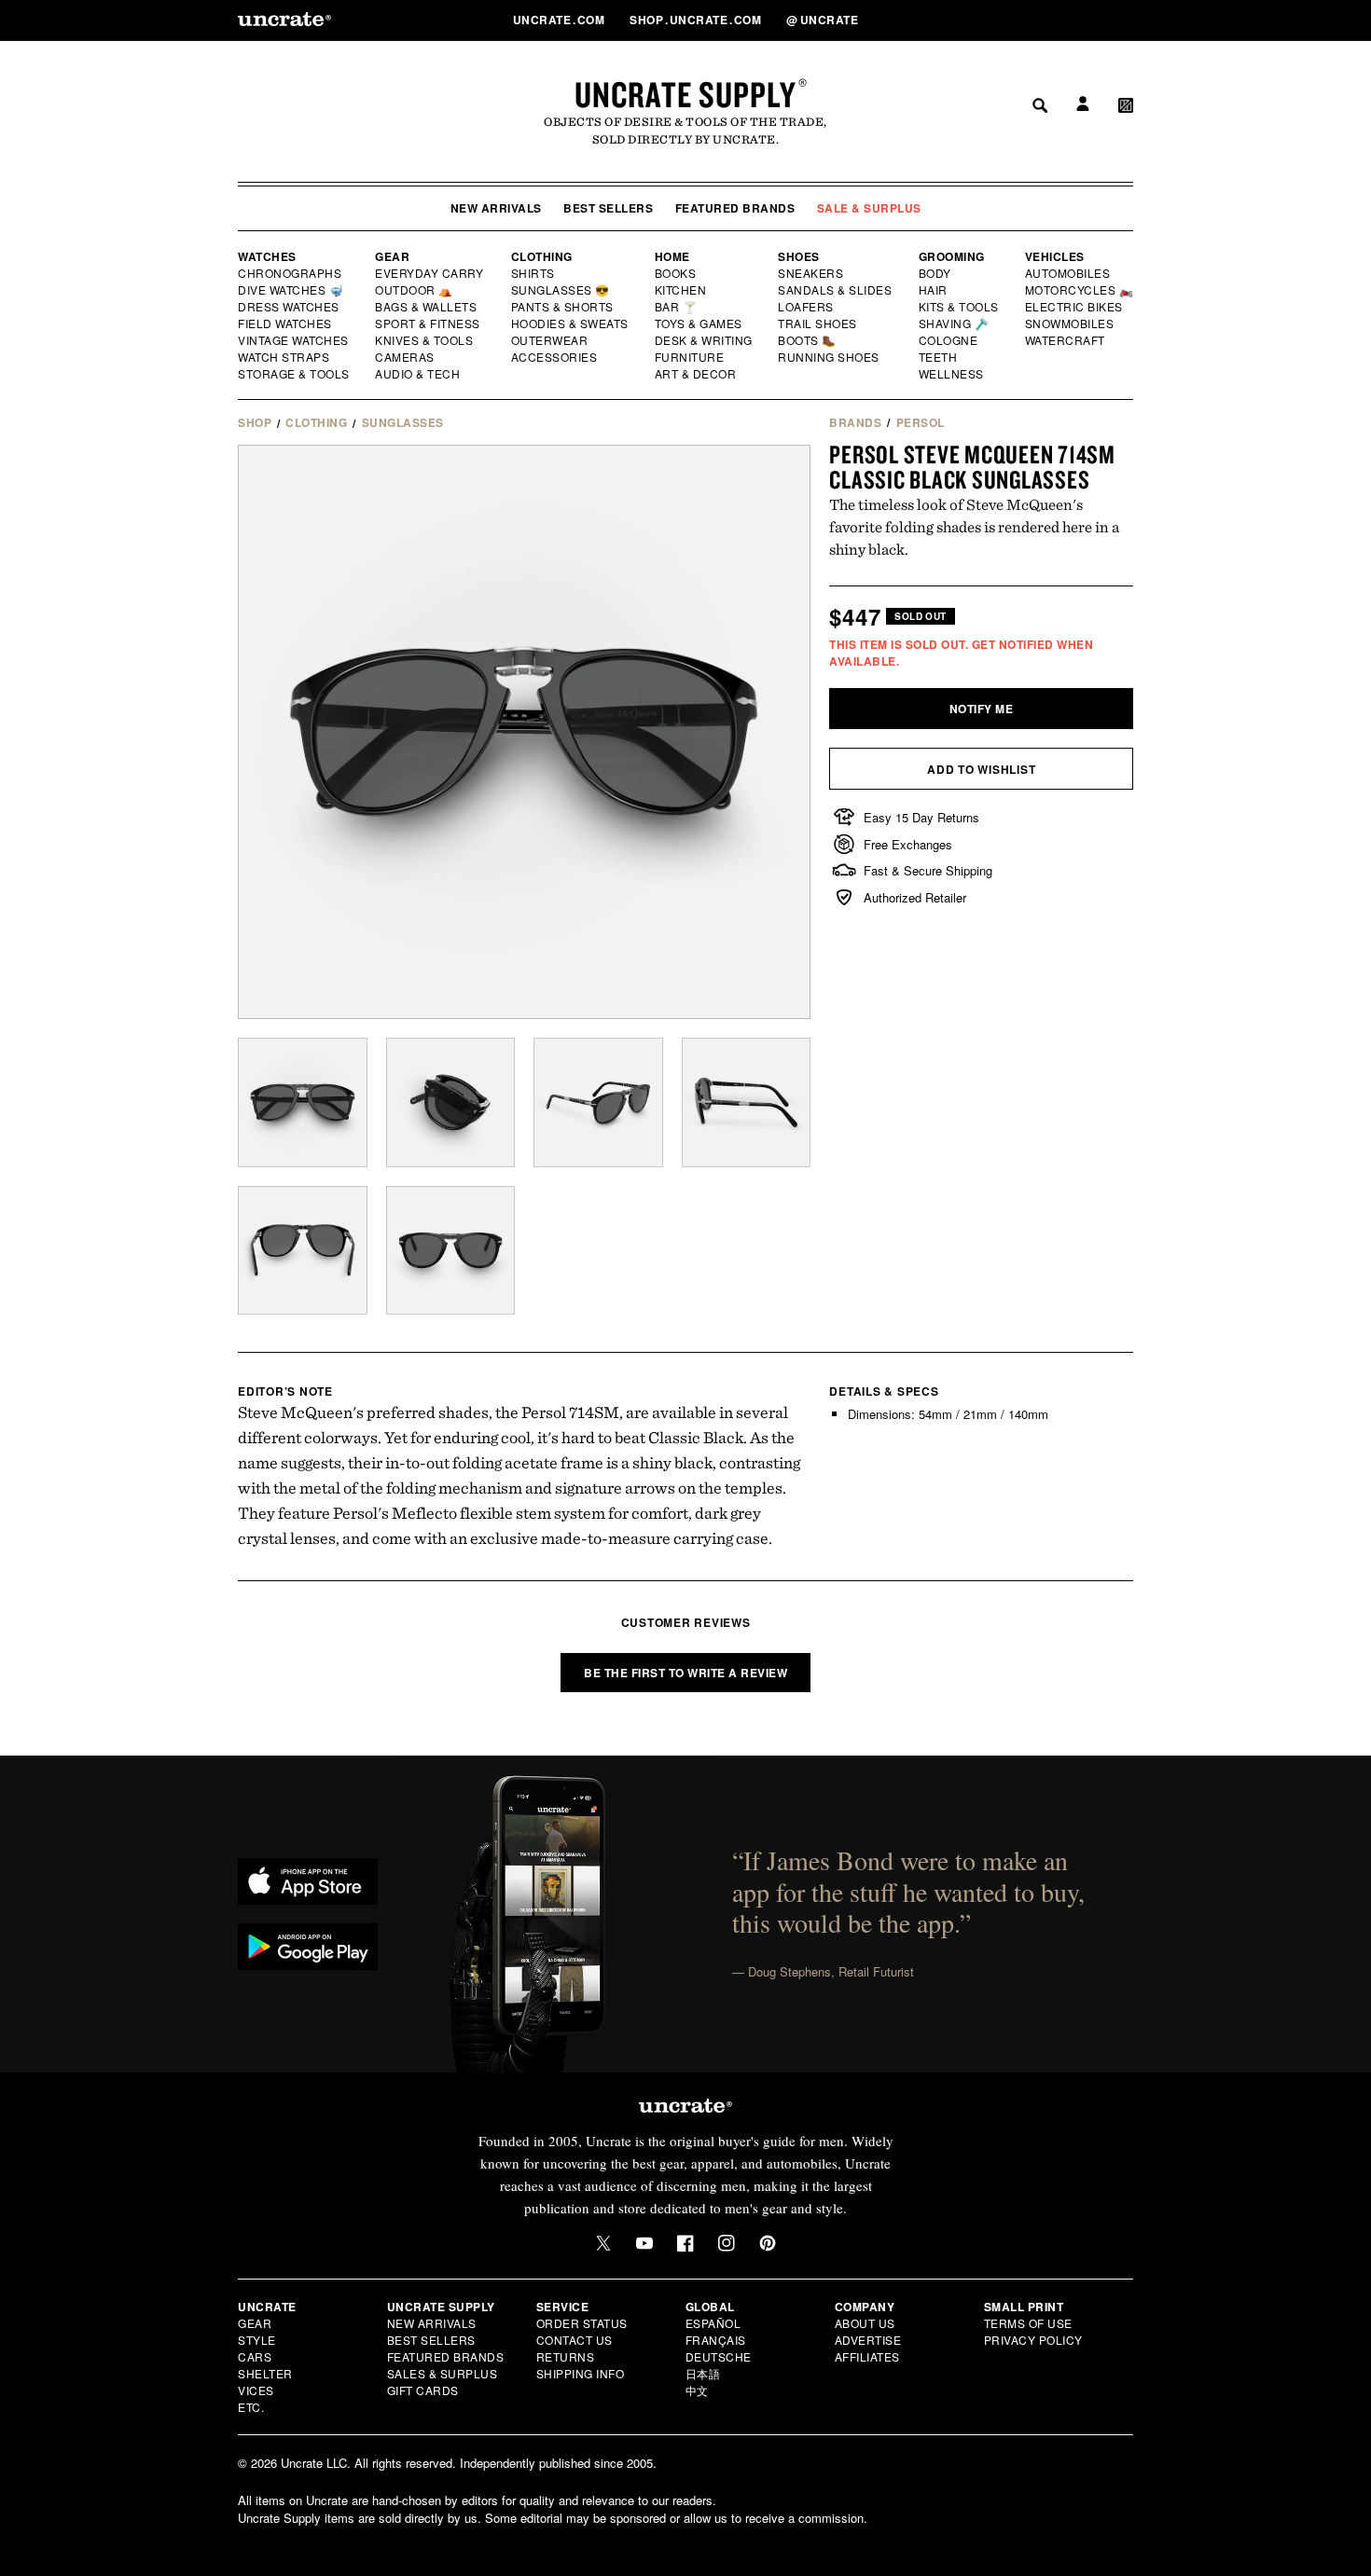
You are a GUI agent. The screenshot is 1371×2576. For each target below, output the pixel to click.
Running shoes (829, 357)
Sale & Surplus (869, 208)
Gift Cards (423, 2390)
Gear (392, 256)
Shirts (533, 273)
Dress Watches (290, 307)
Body (935, 273)
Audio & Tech (418, 374)
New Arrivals (496, 208)
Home (672, 256)
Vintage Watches (295, 340)
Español (713, 2323)
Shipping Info (581, 2373)
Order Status (582, 2323)
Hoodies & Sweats (571, 324)
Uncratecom (561, 20)
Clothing (542, 256)
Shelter (265, 2373)
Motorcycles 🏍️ (1080, 290)
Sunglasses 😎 (561, 290)
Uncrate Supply (685, 94)
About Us (865, 2323)
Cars (255, 2356)
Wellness (951, 374)
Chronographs (290, 273)
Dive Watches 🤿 (291, 290)
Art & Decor (697, 374)
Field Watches (286, 324)
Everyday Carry (431, 273)
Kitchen (682, 290)
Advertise (868, 2340)
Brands (855, 422)
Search (1033, 20)
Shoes (799, 256)
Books (677, 273)
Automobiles (1069, 273)
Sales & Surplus (443, 2373)
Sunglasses (403, 422)
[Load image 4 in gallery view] (747, 1102)
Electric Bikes (1075, 307)
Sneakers (811, 273)
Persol (921, 422)
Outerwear (550, 340)
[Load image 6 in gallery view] (451, 1251)
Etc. (251, 2407)
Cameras (406, 357)
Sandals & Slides (836, 290)
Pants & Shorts (563, 307)
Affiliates (867, 2356)
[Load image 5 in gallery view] (303, 1251)
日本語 (703, 2373)
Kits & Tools (960, 307)
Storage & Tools (295, 374)
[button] (1126, 20)
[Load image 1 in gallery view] (303, 1102)
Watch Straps (285, 357)
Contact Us (575, 2340)
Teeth (938, 357)
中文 (697, 2390)
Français (716, 2340)
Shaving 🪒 (955, 324)
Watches (267, 256)
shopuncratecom (697, 20)
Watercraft (1066, 340)
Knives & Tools (425, 340)
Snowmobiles (1070, 324)
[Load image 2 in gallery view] (451, 1102)
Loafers (806, 307)
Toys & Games (699, 324)
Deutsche (719, 2356)
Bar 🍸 (677, 307)
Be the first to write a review (685, 1673)
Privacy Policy (1033, 2340)
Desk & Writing (705, 340)
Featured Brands (735, 208)
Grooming (952, 256)
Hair (934, 290)
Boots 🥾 (808, 340)
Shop (255, 422)
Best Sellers (608, 208)
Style (257, 2340)
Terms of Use (1028, 2323)
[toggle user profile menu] (1080, 20)
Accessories (555, 357)
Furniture (690, 357)
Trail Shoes (818, 324)
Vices (256, 2390)
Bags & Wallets (428, 307)
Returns (566, 2356)
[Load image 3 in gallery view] (598, 1102)
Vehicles (1055, 256)
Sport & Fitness (428, 324)
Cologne (949, 340)
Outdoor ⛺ (414, 290)
